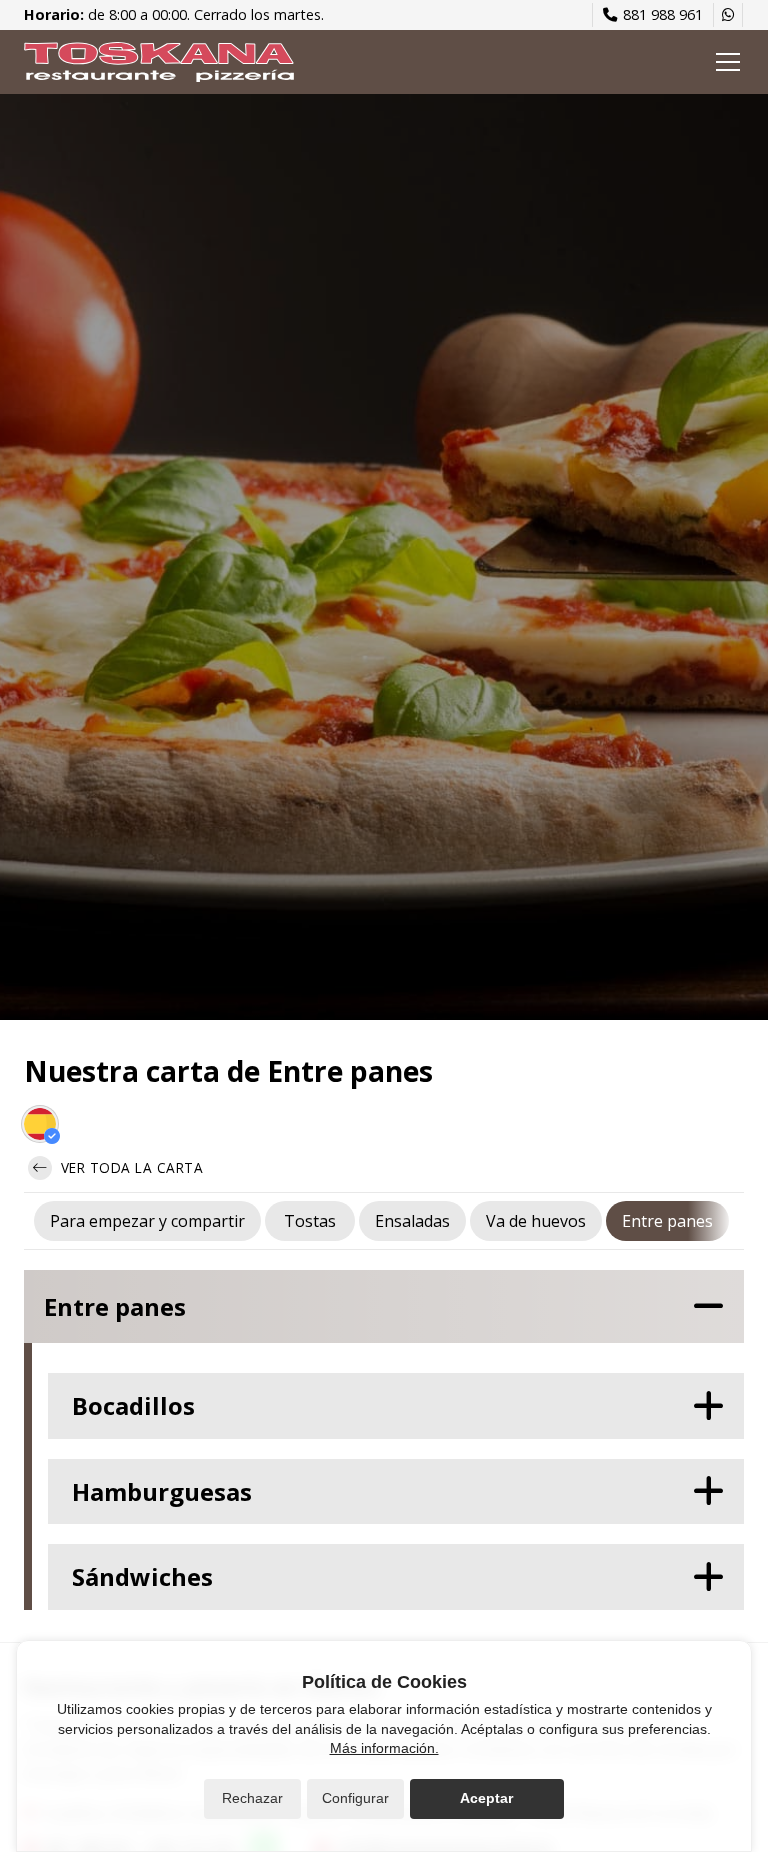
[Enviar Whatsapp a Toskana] (728, 15)
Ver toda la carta (129, 1167)
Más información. (384, 1748)
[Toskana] (159, 62)
